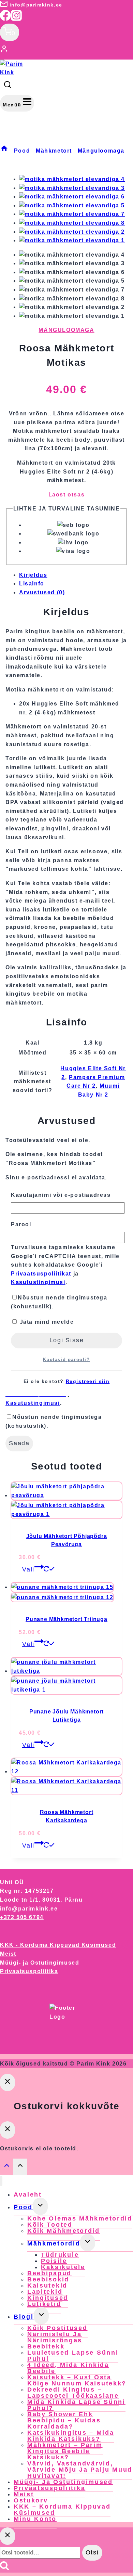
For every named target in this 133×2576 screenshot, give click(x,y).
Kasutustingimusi (38, 1282)
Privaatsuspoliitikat (41, 1274)
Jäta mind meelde (46, 1322)
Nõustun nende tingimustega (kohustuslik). (59, 1302)
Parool (21, 1224)
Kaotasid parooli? (66, 1360)
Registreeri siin (88, 1381)
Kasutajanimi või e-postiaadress (61, 1195)
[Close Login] (8, 2082)
